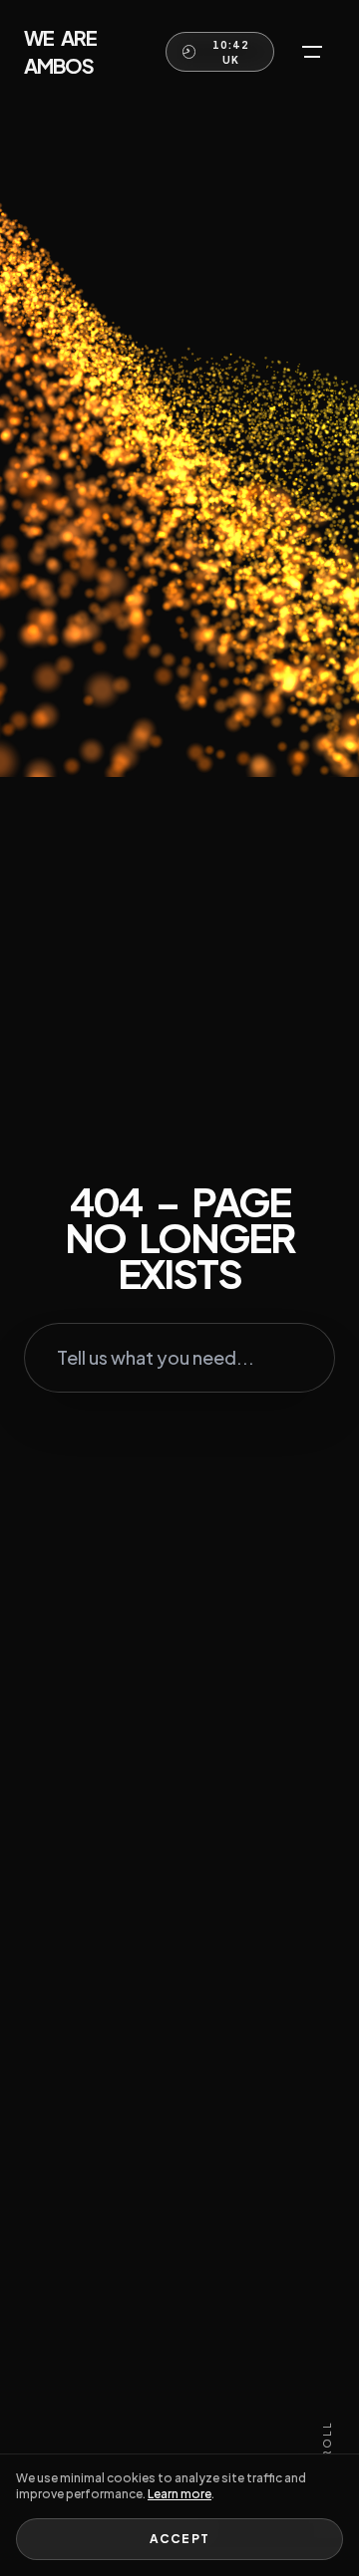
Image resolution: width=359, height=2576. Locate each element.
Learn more (179, 2494)
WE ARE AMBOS (60, 51)
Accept (179, 2539)
